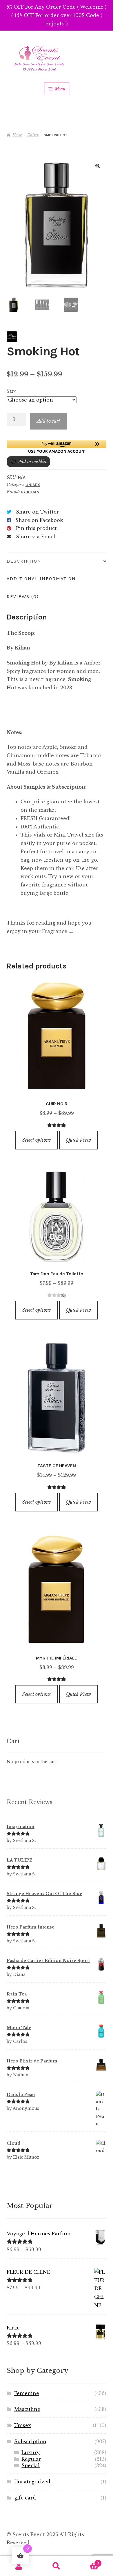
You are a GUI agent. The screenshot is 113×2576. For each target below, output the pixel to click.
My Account (19, 2566)
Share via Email (36, 537)
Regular (31, 2459)
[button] (98, 166)
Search (57, 2566)
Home (17, 135)
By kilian (30, 492)
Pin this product (36, 528)
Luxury (31, 2452)
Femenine (27, 2393)
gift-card (25, 2498)
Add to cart (49, 421)
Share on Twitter (37, 512)
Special (31, 2465)
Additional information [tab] (41, 579)
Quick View (79, 1140)
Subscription (30, 2441)
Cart (87, 2561)
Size (11, 391)
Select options (36, 1140)
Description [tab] (24, 561)
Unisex (33, 135)
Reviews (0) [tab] (23, 597)
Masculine (27, 2409)
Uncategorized (32, 2482)
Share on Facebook (39, 520)
